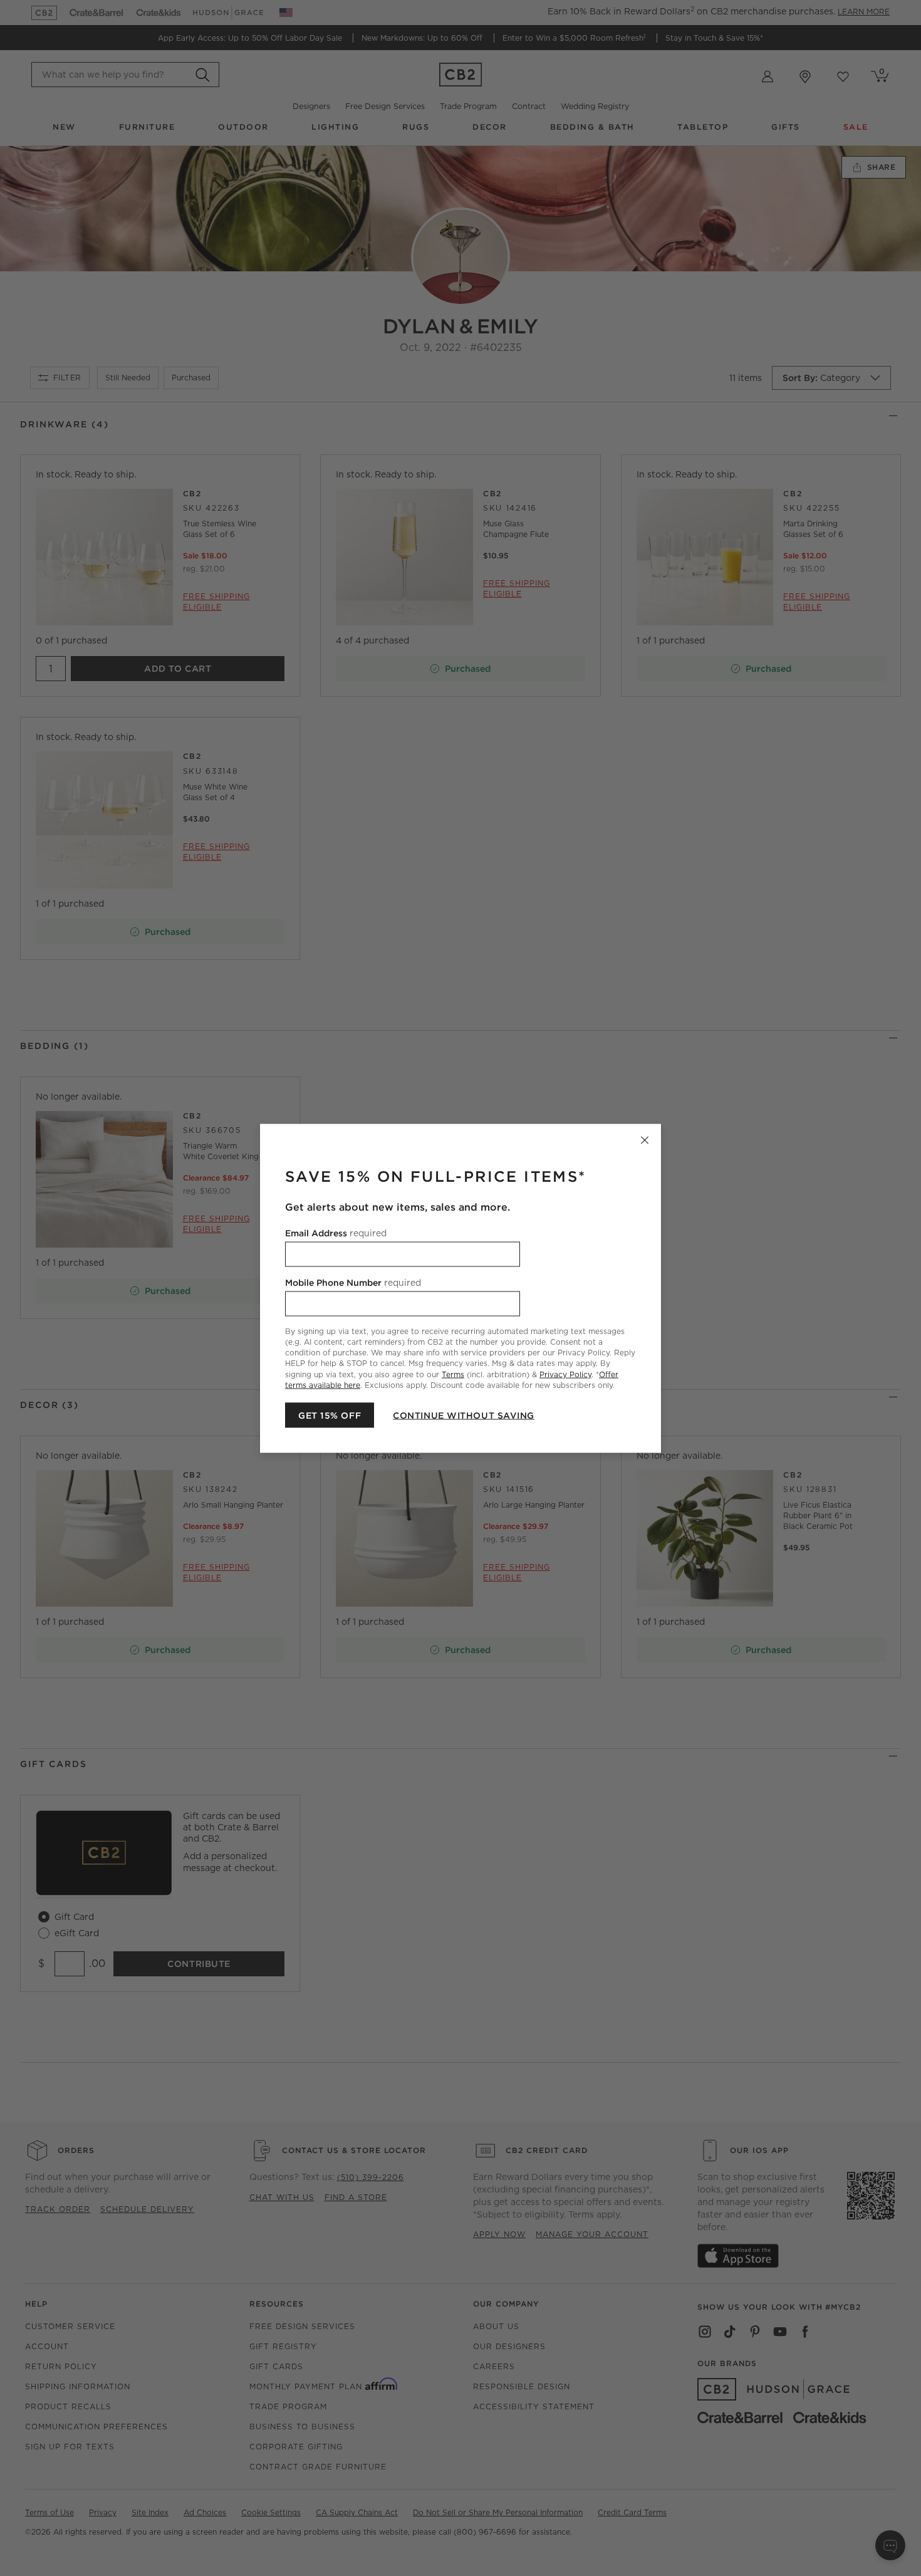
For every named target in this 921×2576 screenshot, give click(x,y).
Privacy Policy (565, 1374)
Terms (453, 1374)
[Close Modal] (645, 1140)
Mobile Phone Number (353, 1282)
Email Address (336, 1233)
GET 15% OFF (330, 1415)
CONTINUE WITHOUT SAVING (464, 1415)
